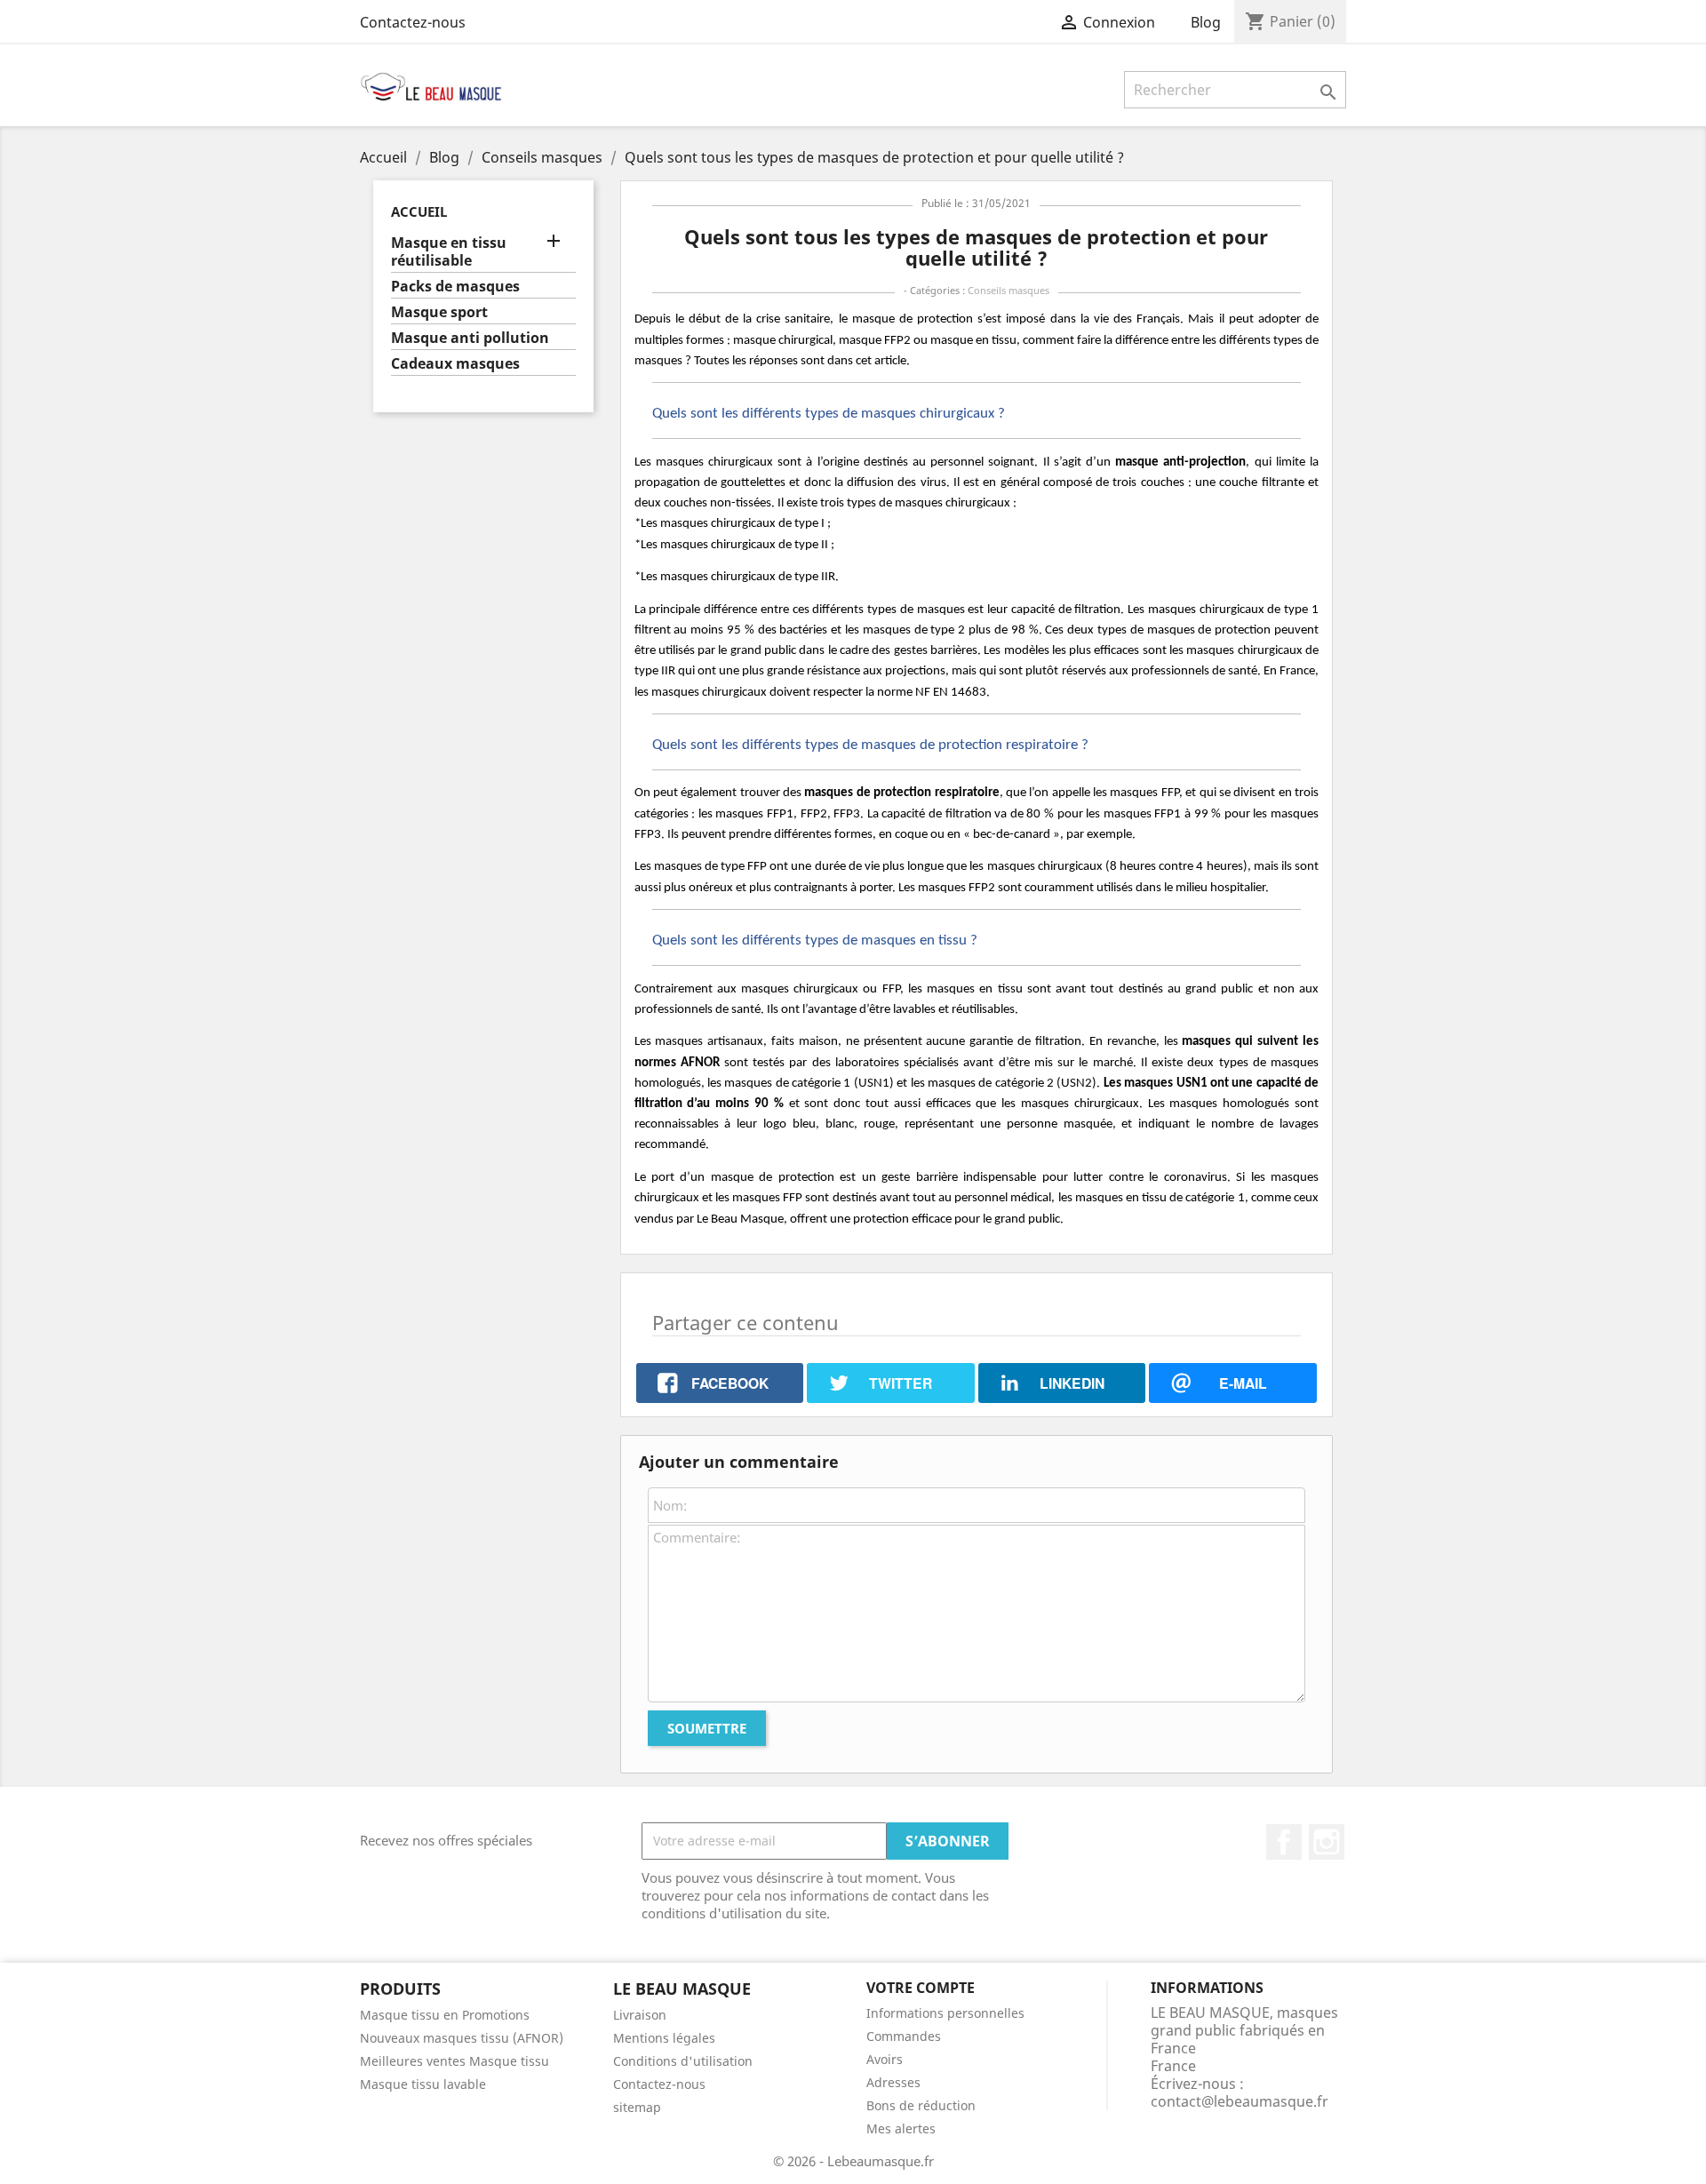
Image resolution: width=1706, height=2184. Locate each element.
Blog (1206, 22)
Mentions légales (664, 2038)
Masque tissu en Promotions (445, 2015)
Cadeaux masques (455, 364)
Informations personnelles (945, 2013)
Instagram (1327, 1842)
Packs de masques (455, 287)
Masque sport (439, 312)
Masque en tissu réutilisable (449, 252)
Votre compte (921, 1988)
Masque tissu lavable (423, 2084)
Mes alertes (901, 2128)
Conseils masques (1008, 290)
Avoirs (885, 2059)
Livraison (640, 2015)
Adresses (893, 2082)
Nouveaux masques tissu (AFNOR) (462, 2038)
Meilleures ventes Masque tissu (454, 2061)
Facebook (1284, 1842)
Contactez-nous (413, 22)
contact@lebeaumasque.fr (1240, 2101)
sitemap (637, 2107)
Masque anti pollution (470, 338)
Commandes (904, 2036)
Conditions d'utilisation (683, 2061)
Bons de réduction (921, 2105)
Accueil (419, 211)
